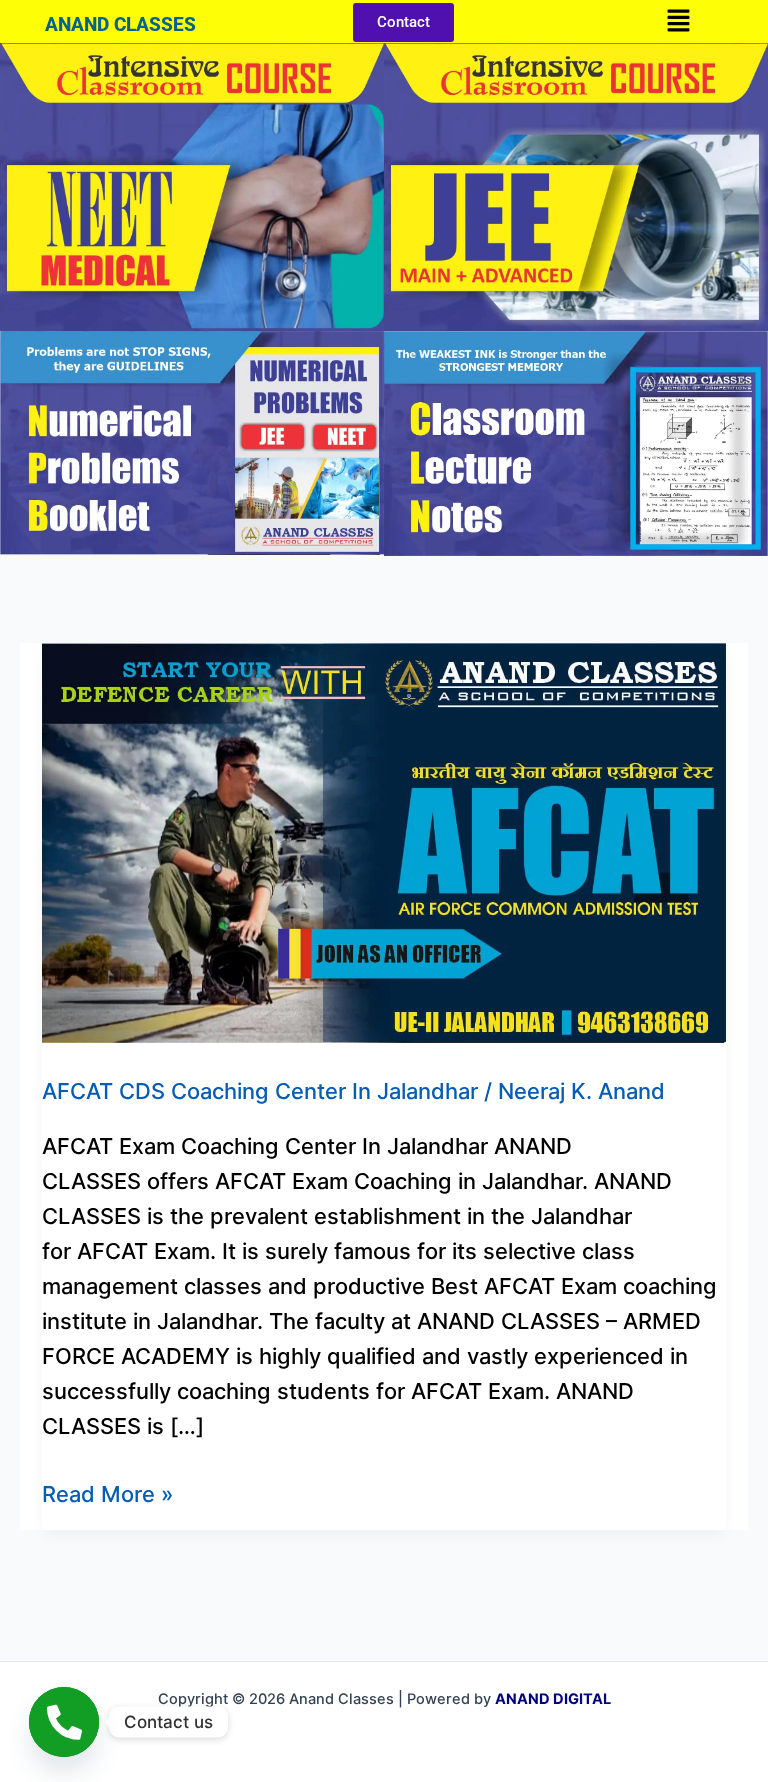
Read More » (107, 1492)
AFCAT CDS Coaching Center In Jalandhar (260, 1091)
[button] (678, 21)
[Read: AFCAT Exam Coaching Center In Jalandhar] (384, 841)
